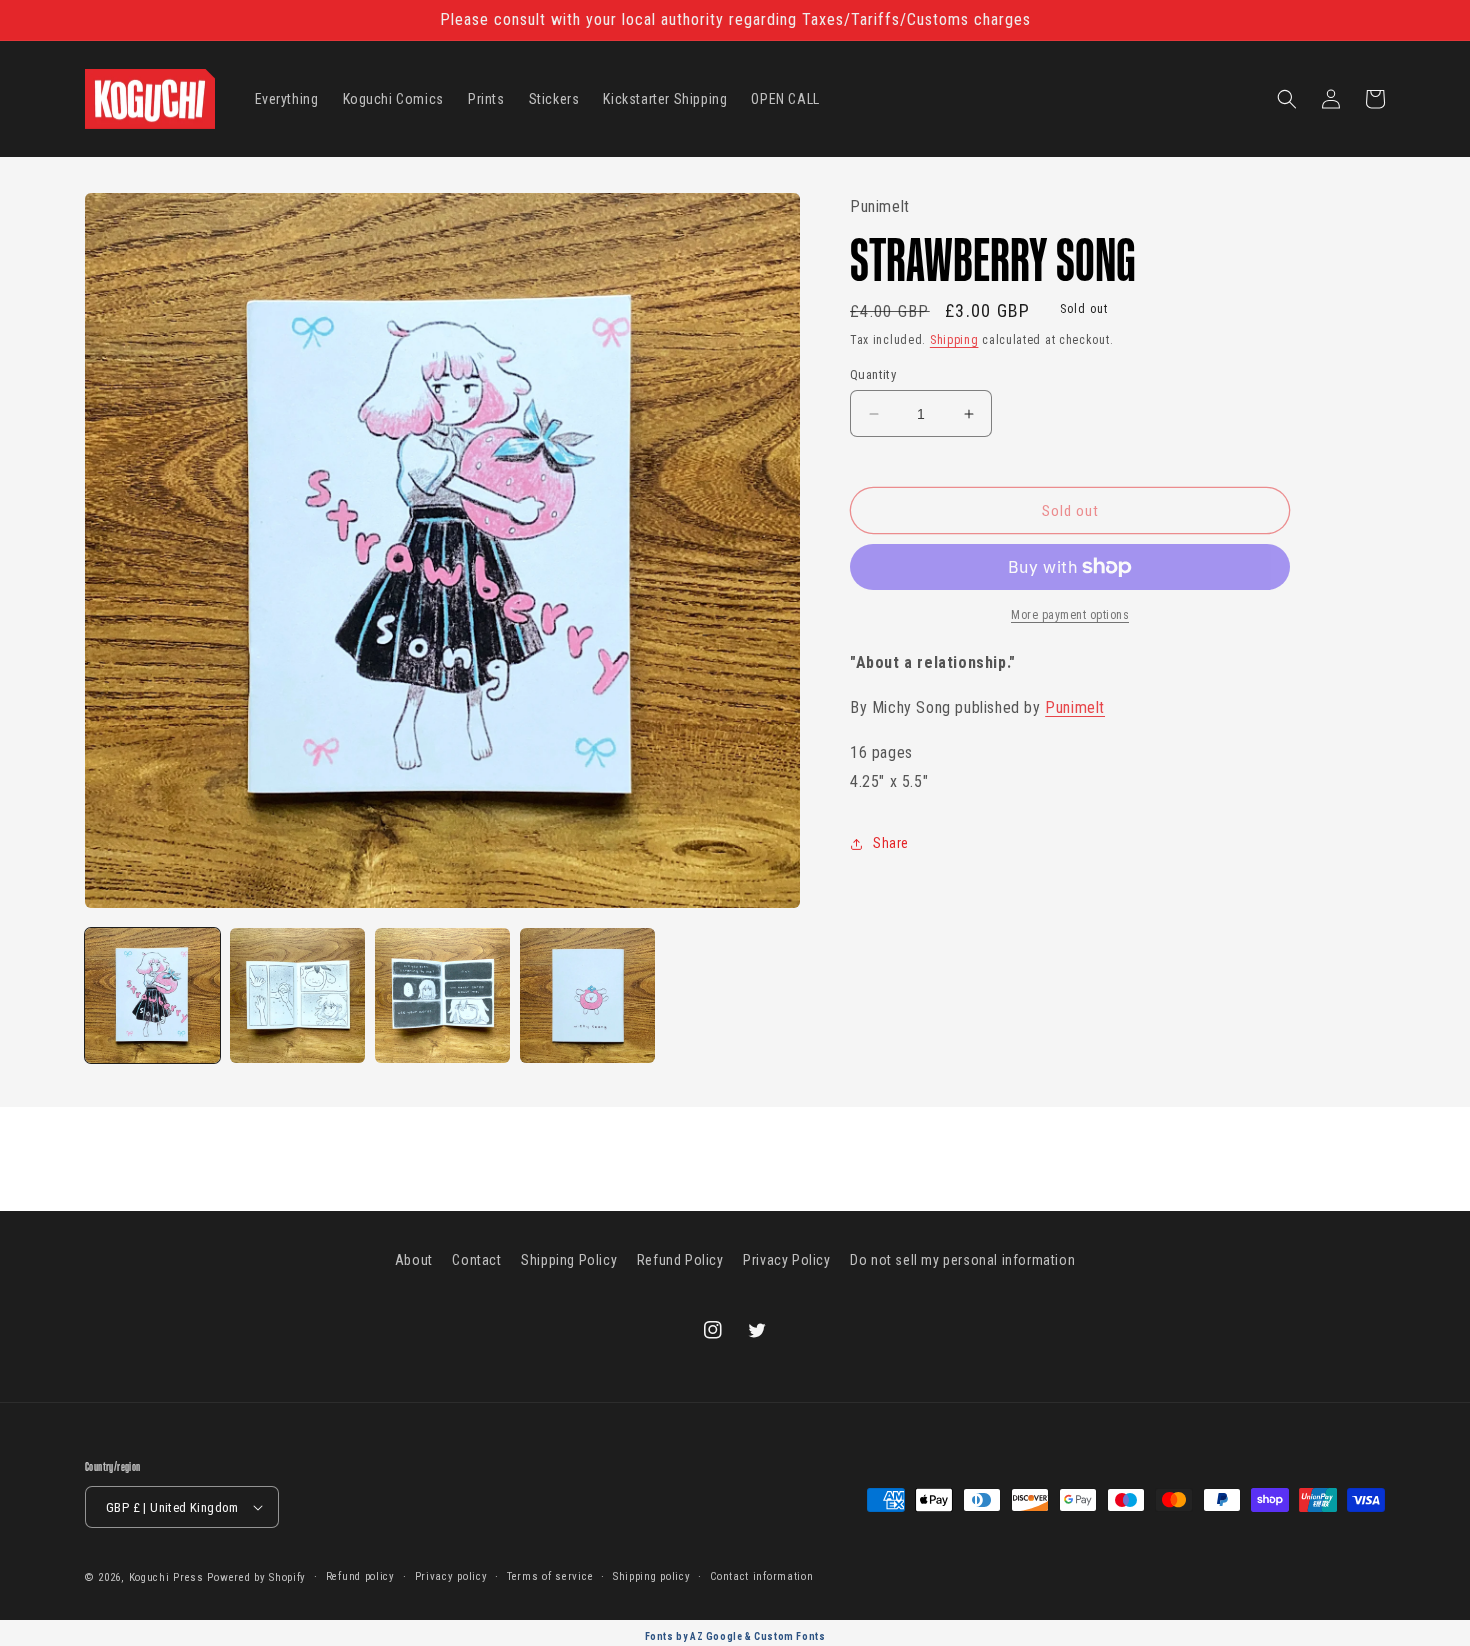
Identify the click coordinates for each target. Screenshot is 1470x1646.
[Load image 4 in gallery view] (587, 995)
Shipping (954, 339)
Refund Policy (680, 1260)
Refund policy (360, 1576)
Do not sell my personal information (962, 1260)
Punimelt (1075, 707)
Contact (476, 1260)
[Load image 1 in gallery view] (152, 995)
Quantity (873, 374)
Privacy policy (451, 1576)
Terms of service (550, 1576)
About (414, 1260)
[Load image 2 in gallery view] (297, 995)
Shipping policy (652, 1576)
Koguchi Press (166, 1577)
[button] (1287, 99)
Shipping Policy (569, 1260)
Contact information (761, 1576)
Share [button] (891, 843)
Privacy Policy (786, 1260)
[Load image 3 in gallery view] (442, 995)
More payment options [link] (1070, 615)
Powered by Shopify (256, 1577)
